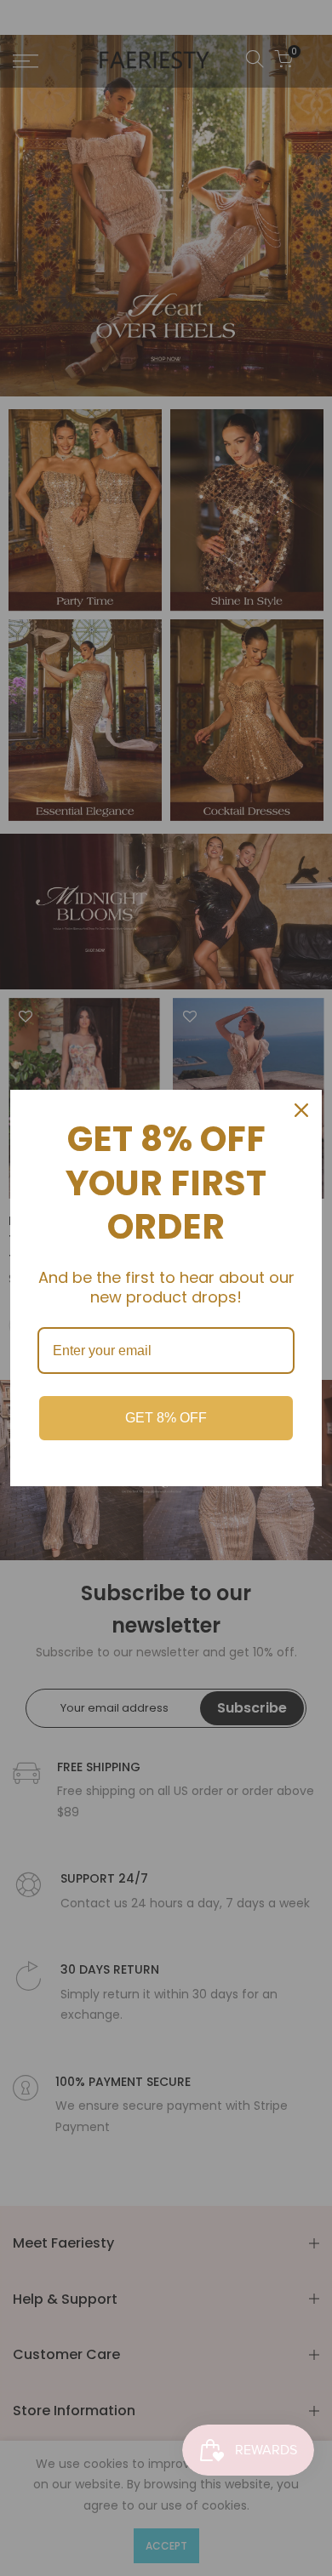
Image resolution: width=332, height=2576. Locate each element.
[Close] (301, 1110)
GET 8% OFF (166, 1418)
